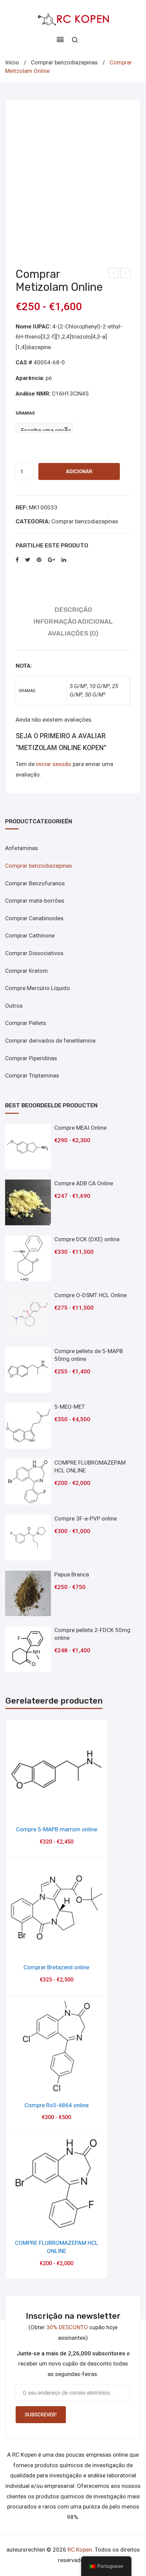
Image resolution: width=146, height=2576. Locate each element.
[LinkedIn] (64, 560)
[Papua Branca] (28, 1594)
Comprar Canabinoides (34, 918)
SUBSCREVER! (41, 2415)
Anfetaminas (22, 848)
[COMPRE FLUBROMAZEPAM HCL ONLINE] (28, 1482)
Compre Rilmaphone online (125, 274)
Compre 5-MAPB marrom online (57, 1829)
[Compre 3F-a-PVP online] (28, 1538)
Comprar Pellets (26, 1023)
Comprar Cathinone (30, 935)
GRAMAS (25, 413)
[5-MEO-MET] (28, 1426)
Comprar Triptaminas (32, 1075)
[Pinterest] (39, 560)
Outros (14, 1006)
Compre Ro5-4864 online (57, 2105)
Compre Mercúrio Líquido (38, 988)
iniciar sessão (54, 764)
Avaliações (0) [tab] (73, 633)
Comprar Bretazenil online (114, 274)
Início (12, 62)
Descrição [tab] (73, 610)
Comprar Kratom (26, 971)
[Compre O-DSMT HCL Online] (28, 1314)
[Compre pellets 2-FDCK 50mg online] (28, 1649)
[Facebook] (17, 560)
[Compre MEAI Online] (28, 1147)
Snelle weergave (57, 1810)
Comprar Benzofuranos (35, 883)
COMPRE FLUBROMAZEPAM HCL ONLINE (57, 2247)
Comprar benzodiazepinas (64, 62)
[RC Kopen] (73, 18)
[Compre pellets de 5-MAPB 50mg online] (28, 1370)
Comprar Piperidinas (31, 1058)
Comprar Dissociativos (34, 953)
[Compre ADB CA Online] (28, 1202)
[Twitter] (28, 560)
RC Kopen (80, 2550)
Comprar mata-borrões (35, 901)
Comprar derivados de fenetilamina (50, 1041)
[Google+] (51, 560)
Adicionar (79, 471)
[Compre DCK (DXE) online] (28, 1258)
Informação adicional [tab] (73, 621)
